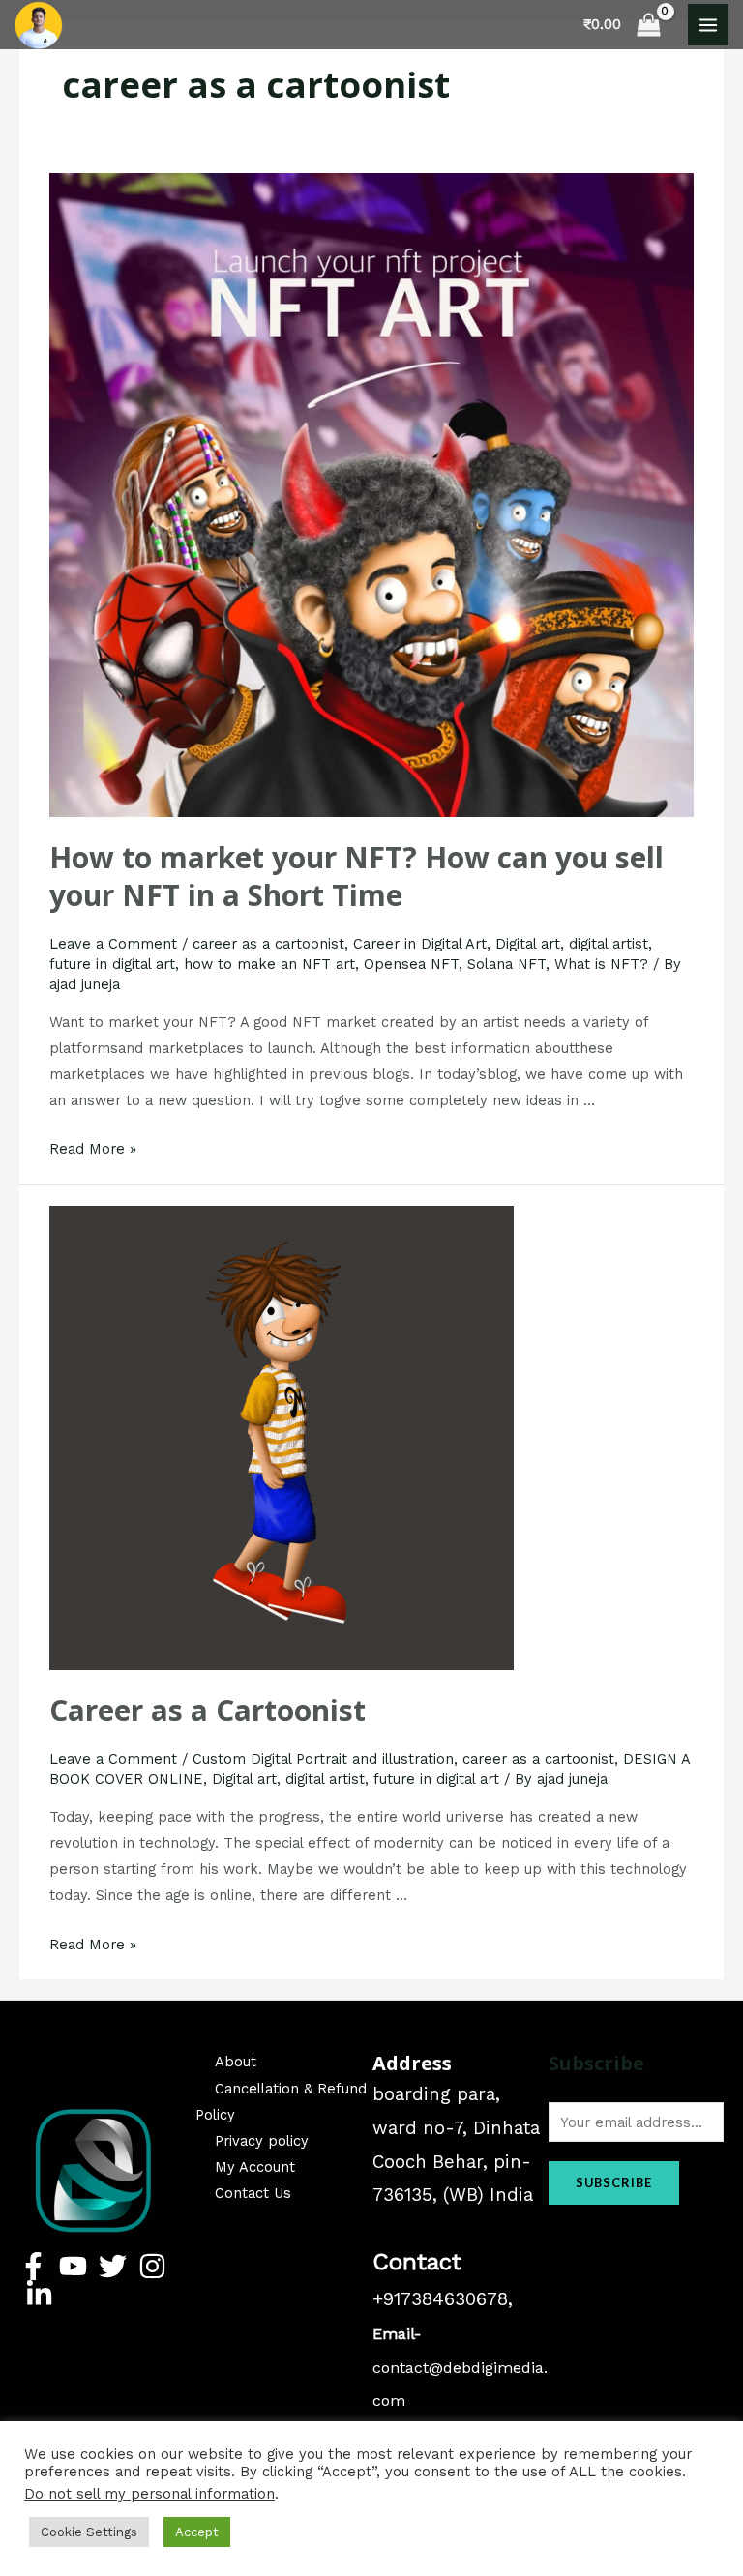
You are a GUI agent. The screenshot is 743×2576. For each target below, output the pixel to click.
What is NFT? (601, 964)
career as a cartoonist (268, 944)
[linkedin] (39, 2294)
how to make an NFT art (269, 964)
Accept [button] (197, 2532)
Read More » (93, 1149)
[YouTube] (73, 2266)
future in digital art (112, 964)
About (236, 2062)
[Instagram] (152, 2266)
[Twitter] (113, 2266)
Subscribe (614, 2182)
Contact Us (253, 2193)
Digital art (528, 944)
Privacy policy (262, 2141)
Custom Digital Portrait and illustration (323, 1759)
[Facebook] (33, 2266)
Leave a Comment (113, 944)
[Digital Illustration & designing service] (39, 25)
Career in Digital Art (420, 944)
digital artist (609, 944)
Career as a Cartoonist (208, 1710)
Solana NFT (506, 964)
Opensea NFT (411, 964)
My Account (255, 2167)
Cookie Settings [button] (89, 2532)
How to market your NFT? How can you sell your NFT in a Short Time (357, 876)
